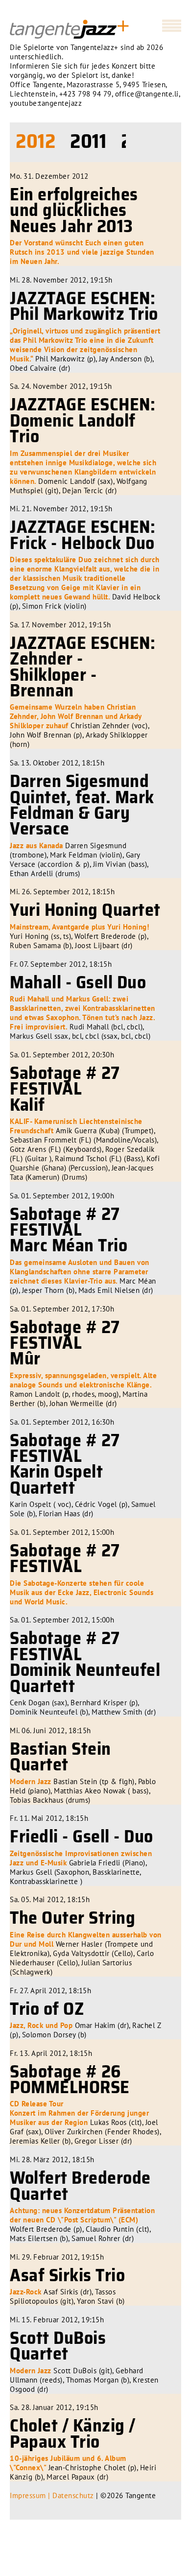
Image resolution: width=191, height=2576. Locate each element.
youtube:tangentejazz (46, 103)
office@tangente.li (147, 94)
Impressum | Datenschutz (52, 2495)
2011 (88, 141)
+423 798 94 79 (85, 94)
